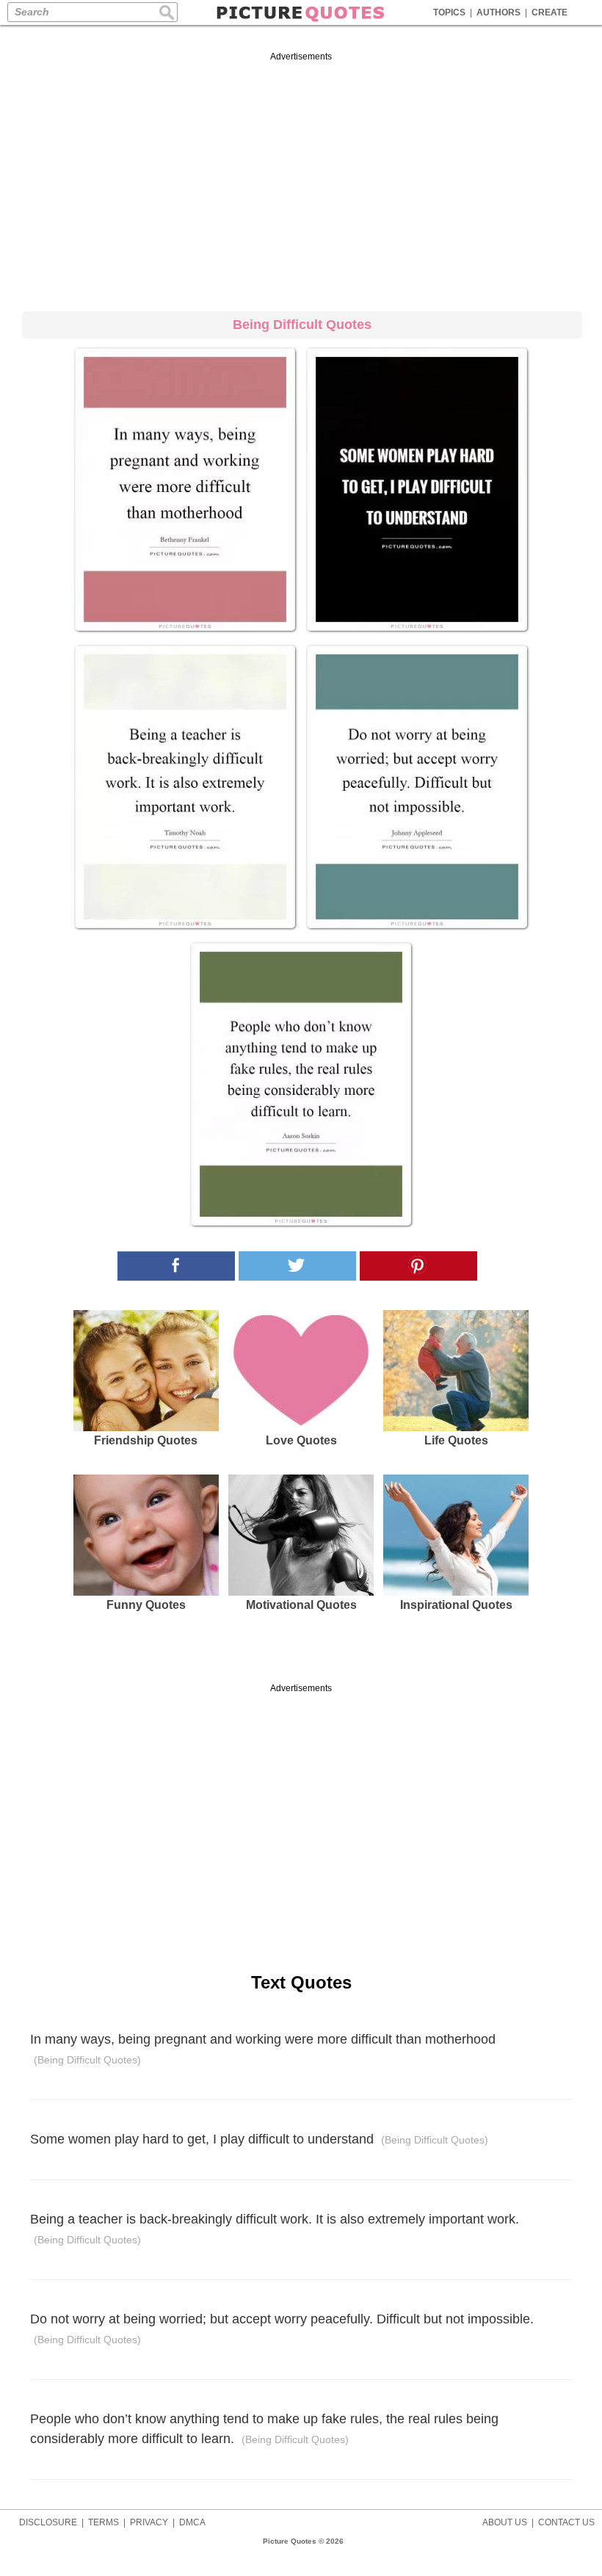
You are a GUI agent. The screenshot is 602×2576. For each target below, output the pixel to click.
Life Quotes (456, 1440)
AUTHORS (498, 12)
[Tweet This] (297, 1266)
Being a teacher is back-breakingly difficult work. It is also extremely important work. (275, 2229)
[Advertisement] (301, 179)
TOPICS (449, 12)
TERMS (104, 2522)
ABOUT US (505, 2522)
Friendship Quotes (146, 1440)
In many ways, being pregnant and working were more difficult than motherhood (263, 2049)
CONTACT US (566, 2522)
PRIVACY (149, 2522)
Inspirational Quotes (456, 1605)
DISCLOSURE (48, 2522)
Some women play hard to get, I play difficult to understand (259, 2139)
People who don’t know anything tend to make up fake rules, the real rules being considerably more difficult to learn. (264, 2429)
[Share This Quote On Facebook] (176, 1266)
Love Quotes (301, 1440)
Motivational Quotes (301, 1605)
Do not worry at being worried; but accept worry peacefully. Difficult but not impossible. (282, 2329)
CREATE (550, 12)
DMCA (192, 2522)
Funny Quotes (146, 1605)
